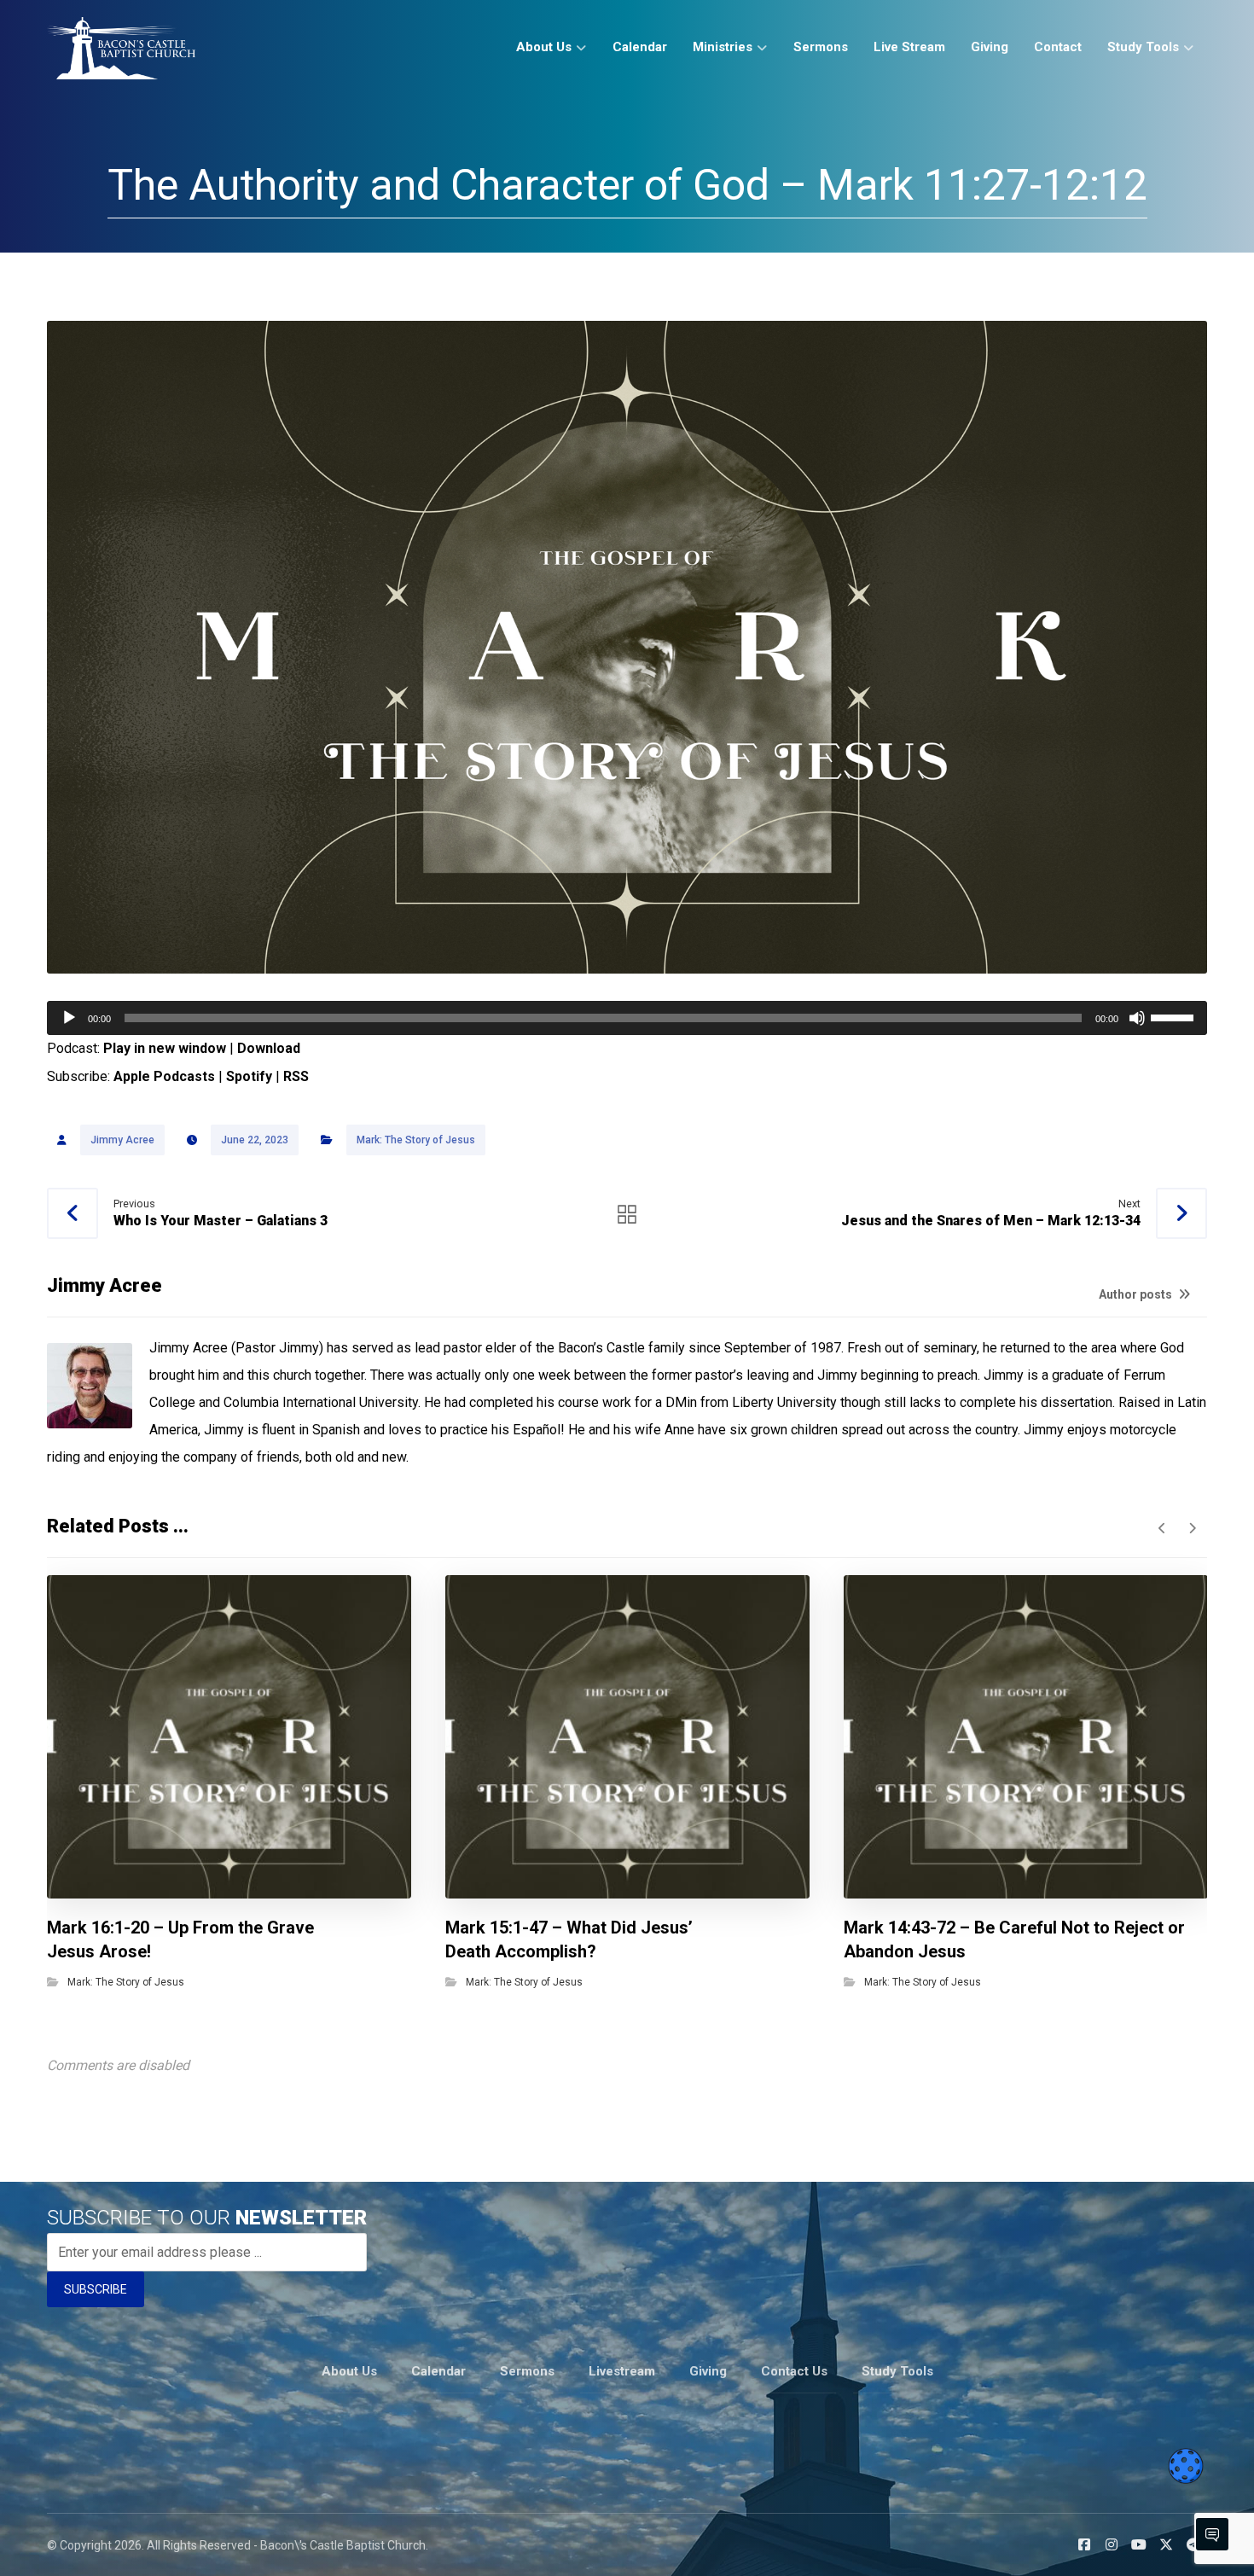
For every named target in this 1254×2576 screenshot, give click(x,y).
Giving (708, 2371)
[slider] (1175, 1016)
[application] (627, 1018)
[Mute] (1137, 1018)
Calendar (438, 2371)
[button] (1084, 2544)
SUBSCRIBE (96, 2289)
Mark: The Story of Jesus (416, 1140)
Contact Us (794, 2371)
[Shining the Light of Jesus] (121, 48)
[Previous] (1162, 1528)
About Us (349, 2371)
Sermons (527, 2371)
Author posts (1137, 1294)
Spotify (249, 1076)
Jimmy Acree (122, 1140)
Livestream (622, 2371)
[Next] (1192, 1528)
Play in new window (165, 1048)
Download (269, 1048)
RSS (296, 1076)
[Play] (69, 1018)
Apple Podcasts (164, 1076)
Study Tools (897, 2371)
